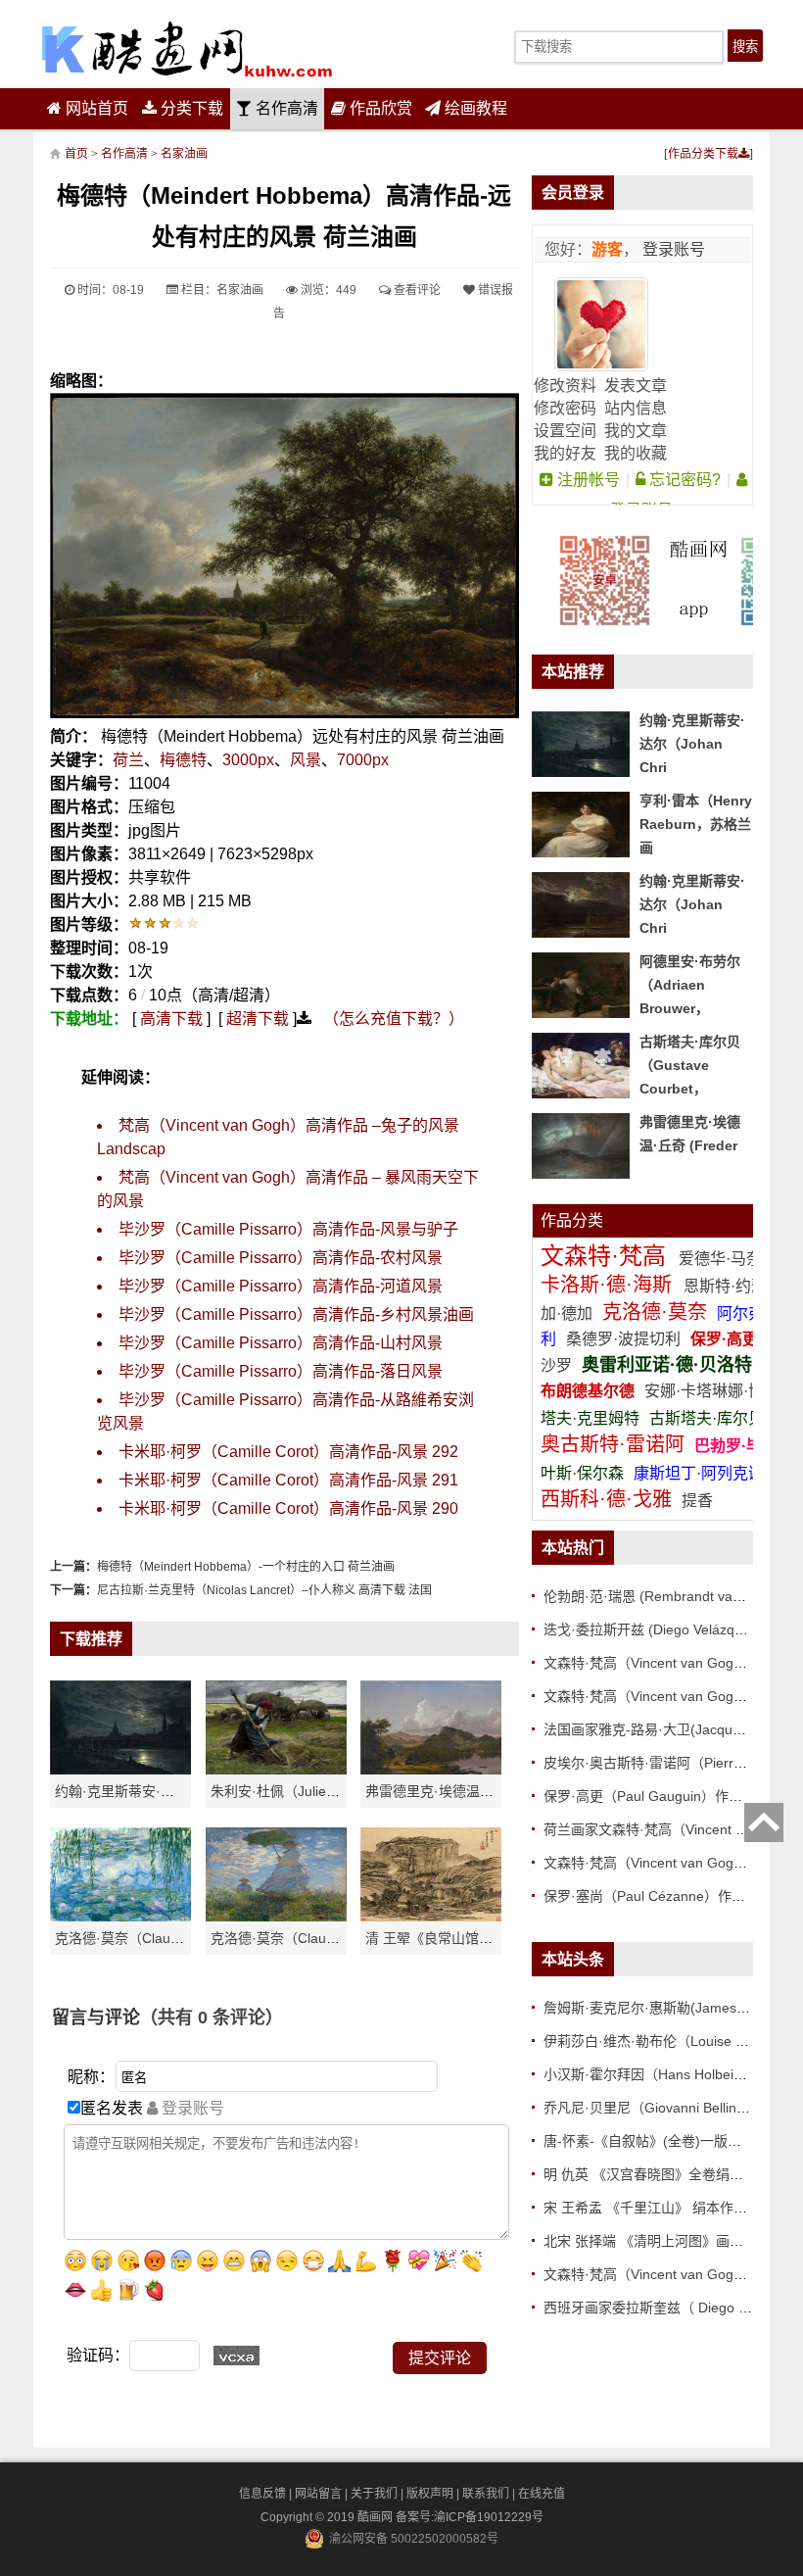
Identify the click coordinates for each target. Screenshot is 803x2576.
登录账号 (672, 249)
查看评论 (416, 290)
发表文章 (636, 386)
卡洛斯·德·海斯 (609, 1285)
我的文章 (636, 431)
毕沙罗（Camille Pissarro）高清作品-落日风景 (281, 1371)
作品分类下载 (703, 154)
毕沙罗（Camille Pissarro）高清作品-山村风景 (281, 1343)
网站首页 (95, 108)
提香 (697, 1501)
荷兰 (128, 760)
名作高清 (285, 108)
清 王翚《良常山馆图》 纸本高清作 (472, 1938)
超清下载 (258, 1019)
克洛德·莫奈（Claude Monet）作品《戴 (332, 1938)
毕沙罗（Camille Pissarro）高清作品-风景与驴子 (288, 1229)
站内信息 (636, 408)
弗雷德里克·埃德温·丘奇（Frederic (472, 1791)
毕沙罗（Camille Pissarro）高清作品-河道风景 (281, 1286)
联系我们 (486, 2494)
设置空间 (565, 431)
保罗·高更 (724, 1339)
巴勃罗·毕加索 (744, 1446)
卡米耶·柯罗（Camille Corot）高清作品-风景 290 (288, 1508)
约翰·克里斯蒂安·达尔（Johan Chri (162, 1791)
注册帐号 (587, 480)
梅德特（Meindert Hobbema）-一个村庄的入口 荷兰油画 (246, 1567)
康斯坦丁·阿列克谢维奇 (714, 1473)
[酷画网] (187, 49)
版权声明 (430, 2494)
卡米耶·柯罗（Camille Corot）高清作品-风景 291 (288, 1480)
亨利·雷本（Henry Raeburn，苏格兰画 (696, 824)
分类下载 (190, 108)
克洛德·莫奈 (655, 1312)
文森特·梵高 (607, 1256)
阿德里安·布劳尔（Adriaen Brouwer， (690, 985)
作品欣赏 (379, 108)
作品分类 (572, 1220)
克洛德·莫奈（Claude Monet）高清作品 (176, 1938)
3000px (248, 760)
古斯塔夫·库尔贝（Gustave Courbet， (690, 1065)
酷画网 (377, 2517)
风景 (306, 760)
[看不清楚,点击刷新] (236, 2356)
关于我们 (374, 2494)
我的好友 (565, 453)
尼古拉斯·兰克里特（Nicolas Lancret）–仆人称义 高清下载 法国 (264, 1590)
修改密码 (565, 408)
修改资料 (565, 386)
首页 (76, 154)
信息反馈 (262, 2494)
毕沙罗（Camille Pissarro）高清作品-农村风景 (281, 1258)
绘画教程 (474, 108)
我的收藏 (636, 453)
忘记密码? (683, 480)
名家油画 (184, 154)
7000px (363, 760)
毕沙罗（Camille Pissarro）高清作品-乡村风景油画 (296, 1314)
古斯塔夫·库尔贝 (707, 1418)
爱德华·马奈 (722, 1259)
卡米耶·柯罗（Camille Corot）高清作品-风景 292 (288, 1452)
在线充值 (542, 2494)
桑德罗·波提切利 (623, 1339)
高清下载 (171, 1019)
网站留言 (318, 2494)
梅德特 (183, 760)
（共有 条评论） (212, 2017)
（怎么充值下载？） (394, 1019)
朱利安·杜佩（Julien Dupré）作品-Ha (325, 1791)
